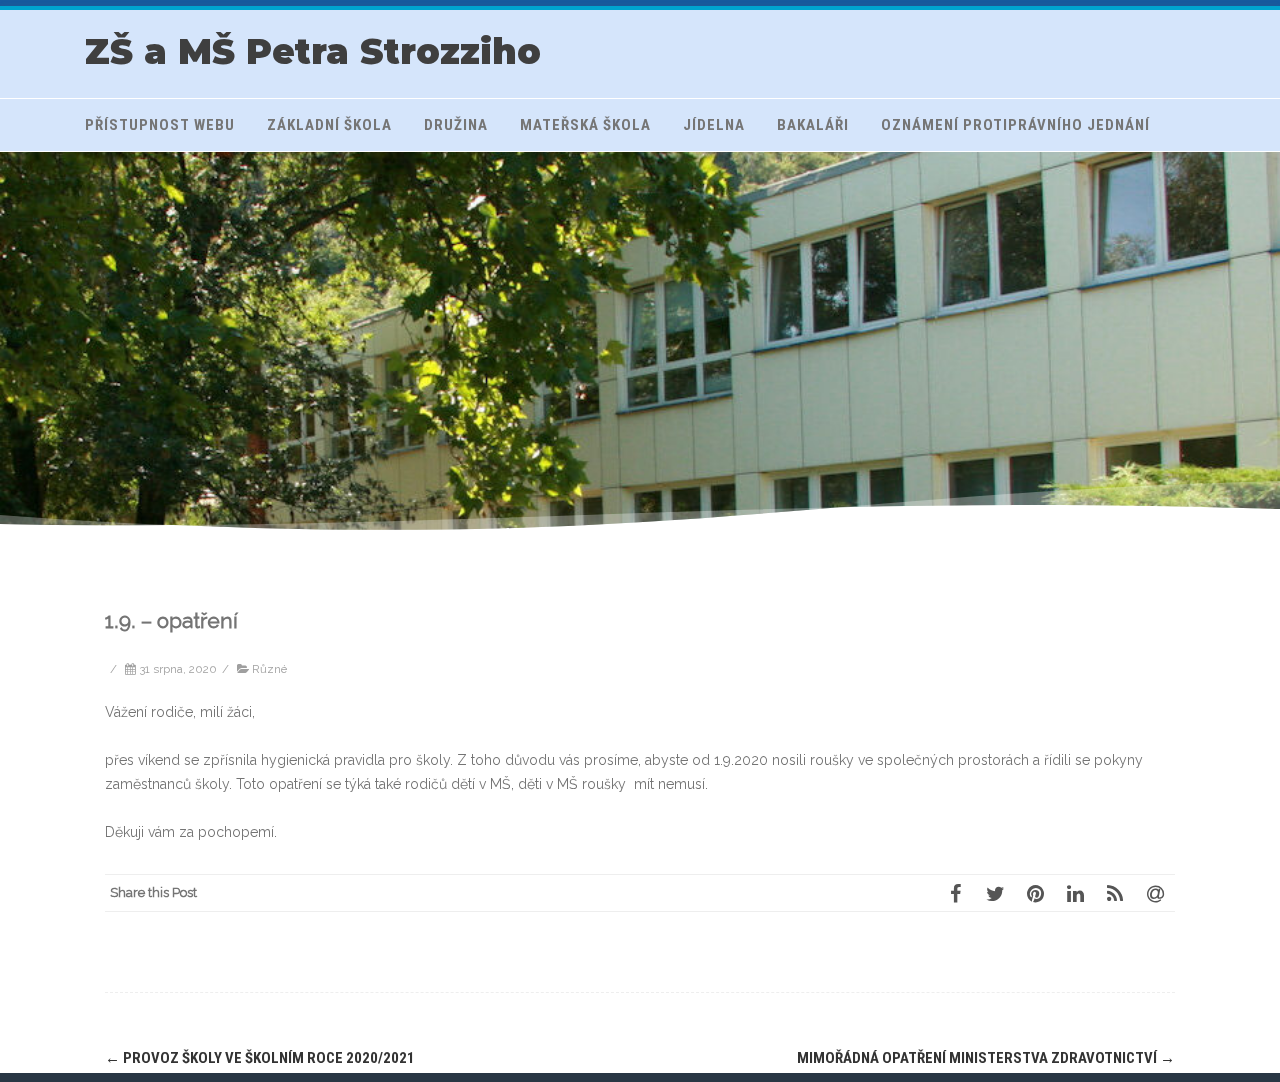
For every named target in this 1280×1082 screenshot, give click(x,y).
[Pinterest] (1035, 893)
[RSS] (1115, 893)
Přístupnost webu (160, 125)
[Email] (1155, 893)
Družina (456, 125)
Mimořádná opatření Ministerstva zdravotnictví (986, 1058)
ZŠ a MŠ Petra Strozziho (313, 51)
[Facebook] (955, 893)
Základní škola (329, 125)
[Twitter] (995, 893)
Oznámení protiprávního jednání (1015, 125)
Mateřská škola (585, 125)
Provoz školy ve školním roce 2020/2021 (260, 1058)
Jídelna (714, 125)
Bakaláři (813, 125)
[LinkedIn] (1075, 893)
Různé (269, 669)
